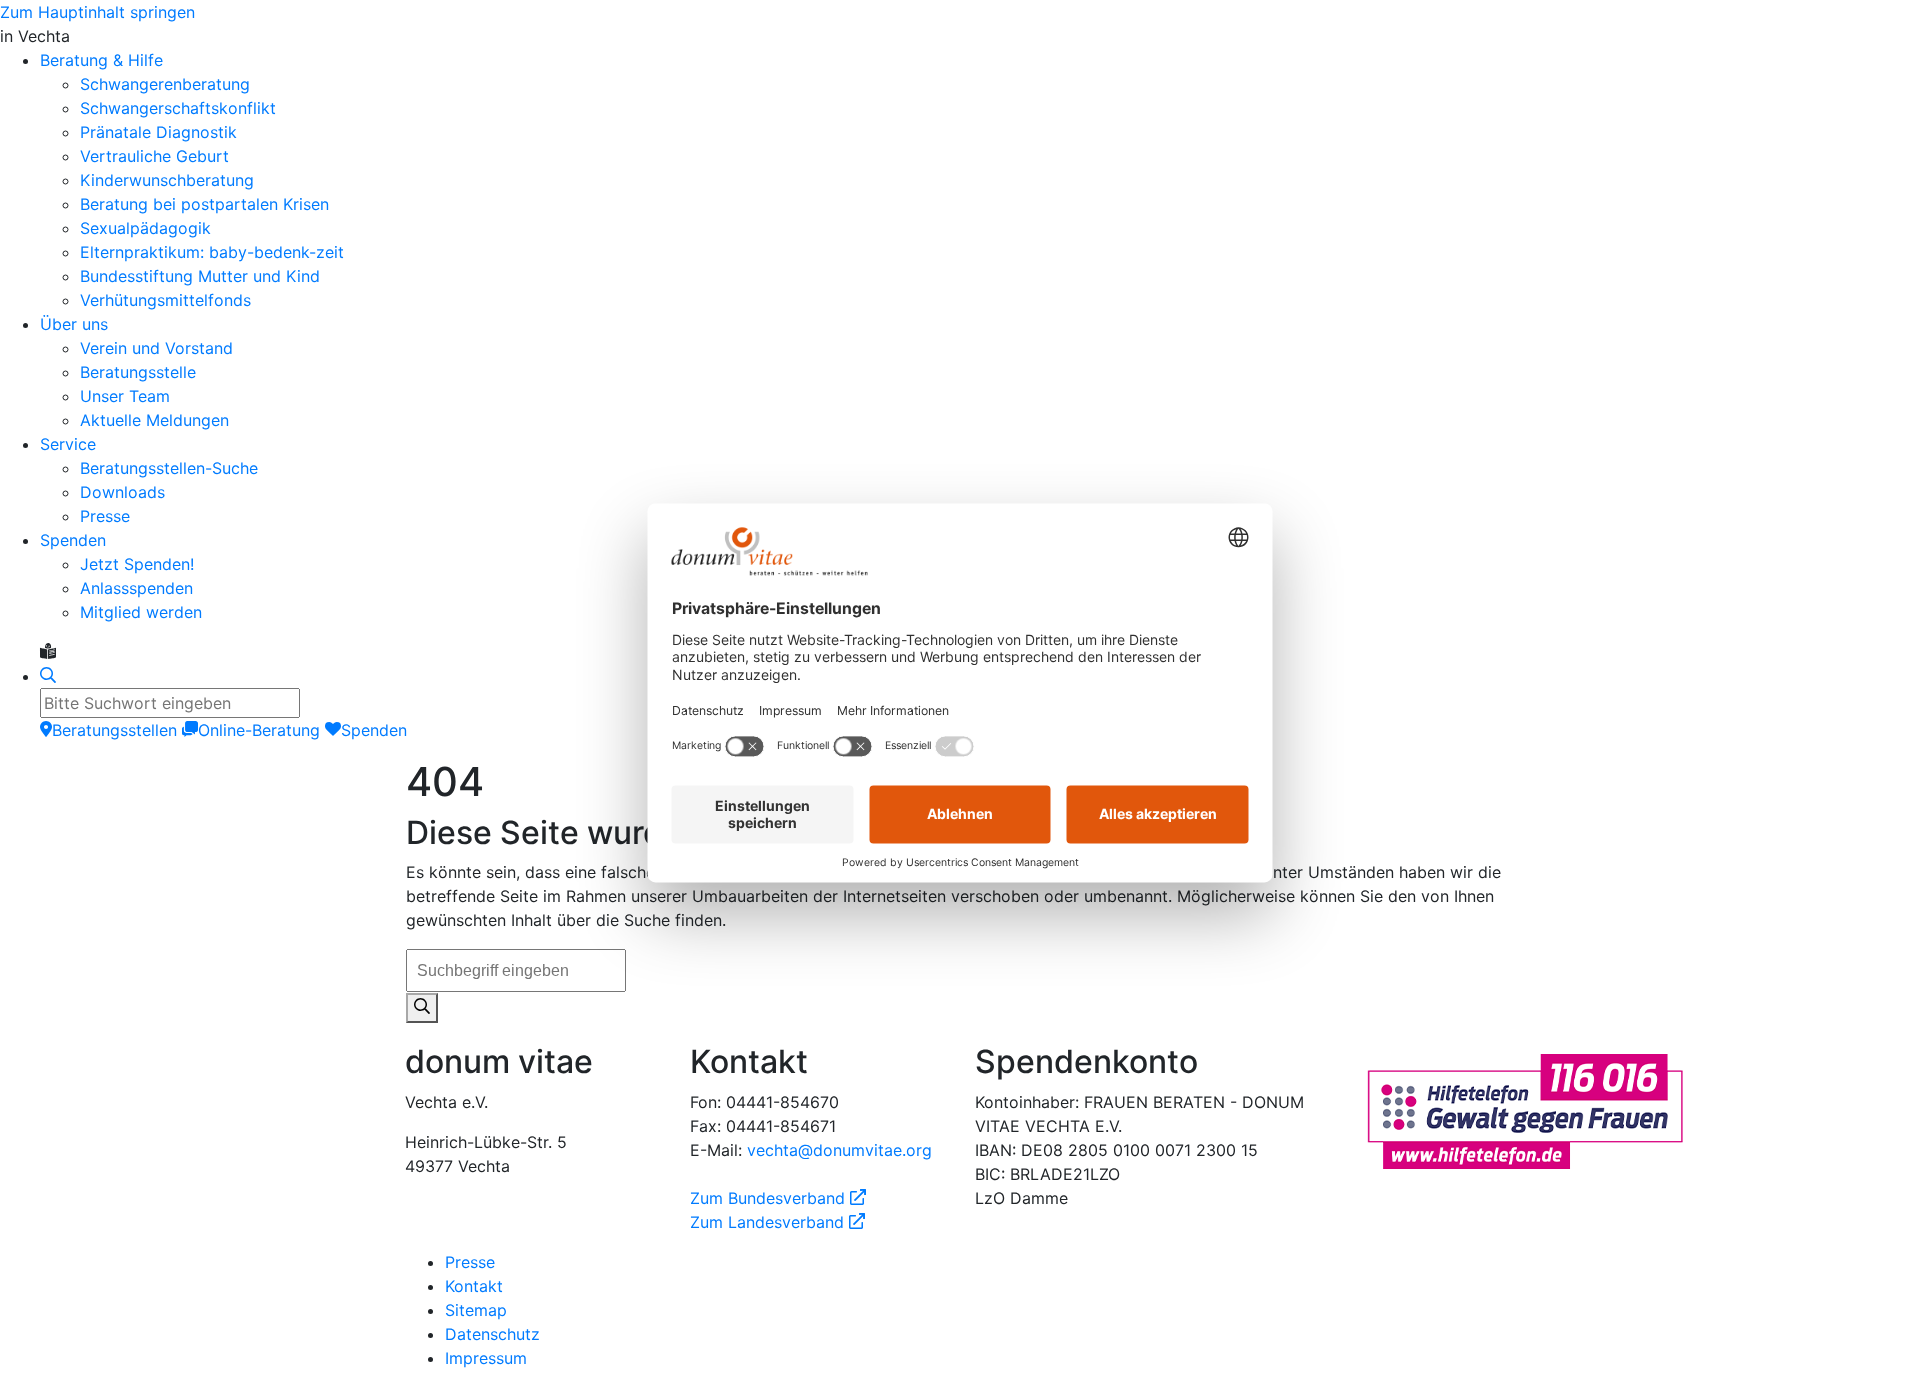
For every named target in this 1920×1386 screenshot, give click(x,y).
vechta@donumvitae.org (839, 1150)
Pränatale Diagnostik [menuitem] (158, 132)
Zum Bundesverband (778, 1198)
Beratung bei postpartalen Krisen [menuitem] (204, 204)
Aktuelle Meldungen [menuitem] (154, 420)
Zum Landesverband (777, 1222)
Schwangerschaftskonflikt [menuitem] (178, 108)
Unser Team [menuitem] (125, 396)
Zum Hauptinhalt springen (97, 12)
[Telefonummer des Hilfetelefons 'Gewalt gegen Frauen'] (1525, 1110)
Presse (470, 1262)
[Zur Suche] (48, 676)
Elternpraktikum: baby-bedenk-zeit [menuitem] (212, 252)
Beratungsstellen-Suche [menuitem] (169, 468)
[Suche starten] (422, 1008)
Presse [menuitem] (105, 516)
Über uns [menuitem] (74, 324)
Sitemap (476, 1310)
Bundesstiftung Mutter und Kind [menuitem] (200, 276)
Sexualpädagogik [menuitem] (145, 228)
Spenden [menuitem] (73, 540)
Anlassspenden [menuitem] (136, 588)
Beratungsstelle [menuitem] (138, 372)
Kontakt (474, 1286)
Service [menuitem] (68, 444)
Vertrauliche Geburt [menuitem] (154, 156)
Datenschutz (492, 1334)
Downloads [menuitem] (122, 492)
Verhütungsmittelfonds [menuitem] (165, 300)
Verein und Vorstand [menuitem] (156, 348)
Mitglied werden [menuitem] (141, 612)
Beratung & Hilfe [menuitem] (101, 60)
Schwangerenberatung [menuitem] (165, 84)
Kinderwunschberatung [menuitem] (167, 180)
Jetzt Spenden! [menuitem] (137, 564)
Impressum (486, 1358)
